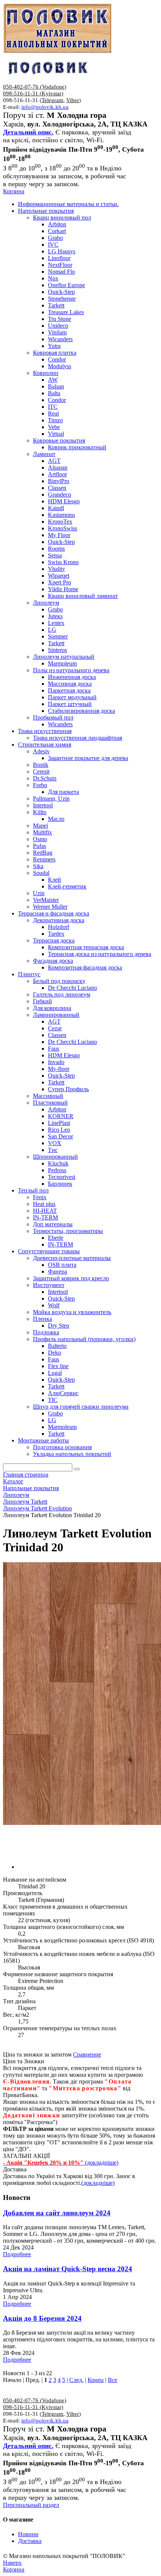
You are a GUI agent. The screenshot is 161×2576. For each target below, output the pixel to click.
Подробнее (17, 2254)
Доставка (30, 2541)
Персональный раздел (31, 2505)
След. (76, 2380)
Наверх (12, 2563)
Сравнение (87, 2054)
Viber (73, 100)
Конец (96, 2380)
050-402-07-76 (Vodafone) (35, 87)
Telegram (52, 100)
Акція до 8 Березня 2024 (42, 2318)
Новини (28, 2534)
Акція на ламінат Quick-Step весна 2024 (68, 2269)
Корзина (14, 191)
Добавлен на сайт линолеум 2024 (57, 2213)
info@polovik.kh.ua (45, 107)
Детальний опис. (28, 132)
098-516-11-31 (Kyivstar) (33, 93)
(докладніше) (98, 2183)
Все (113, 2380)
